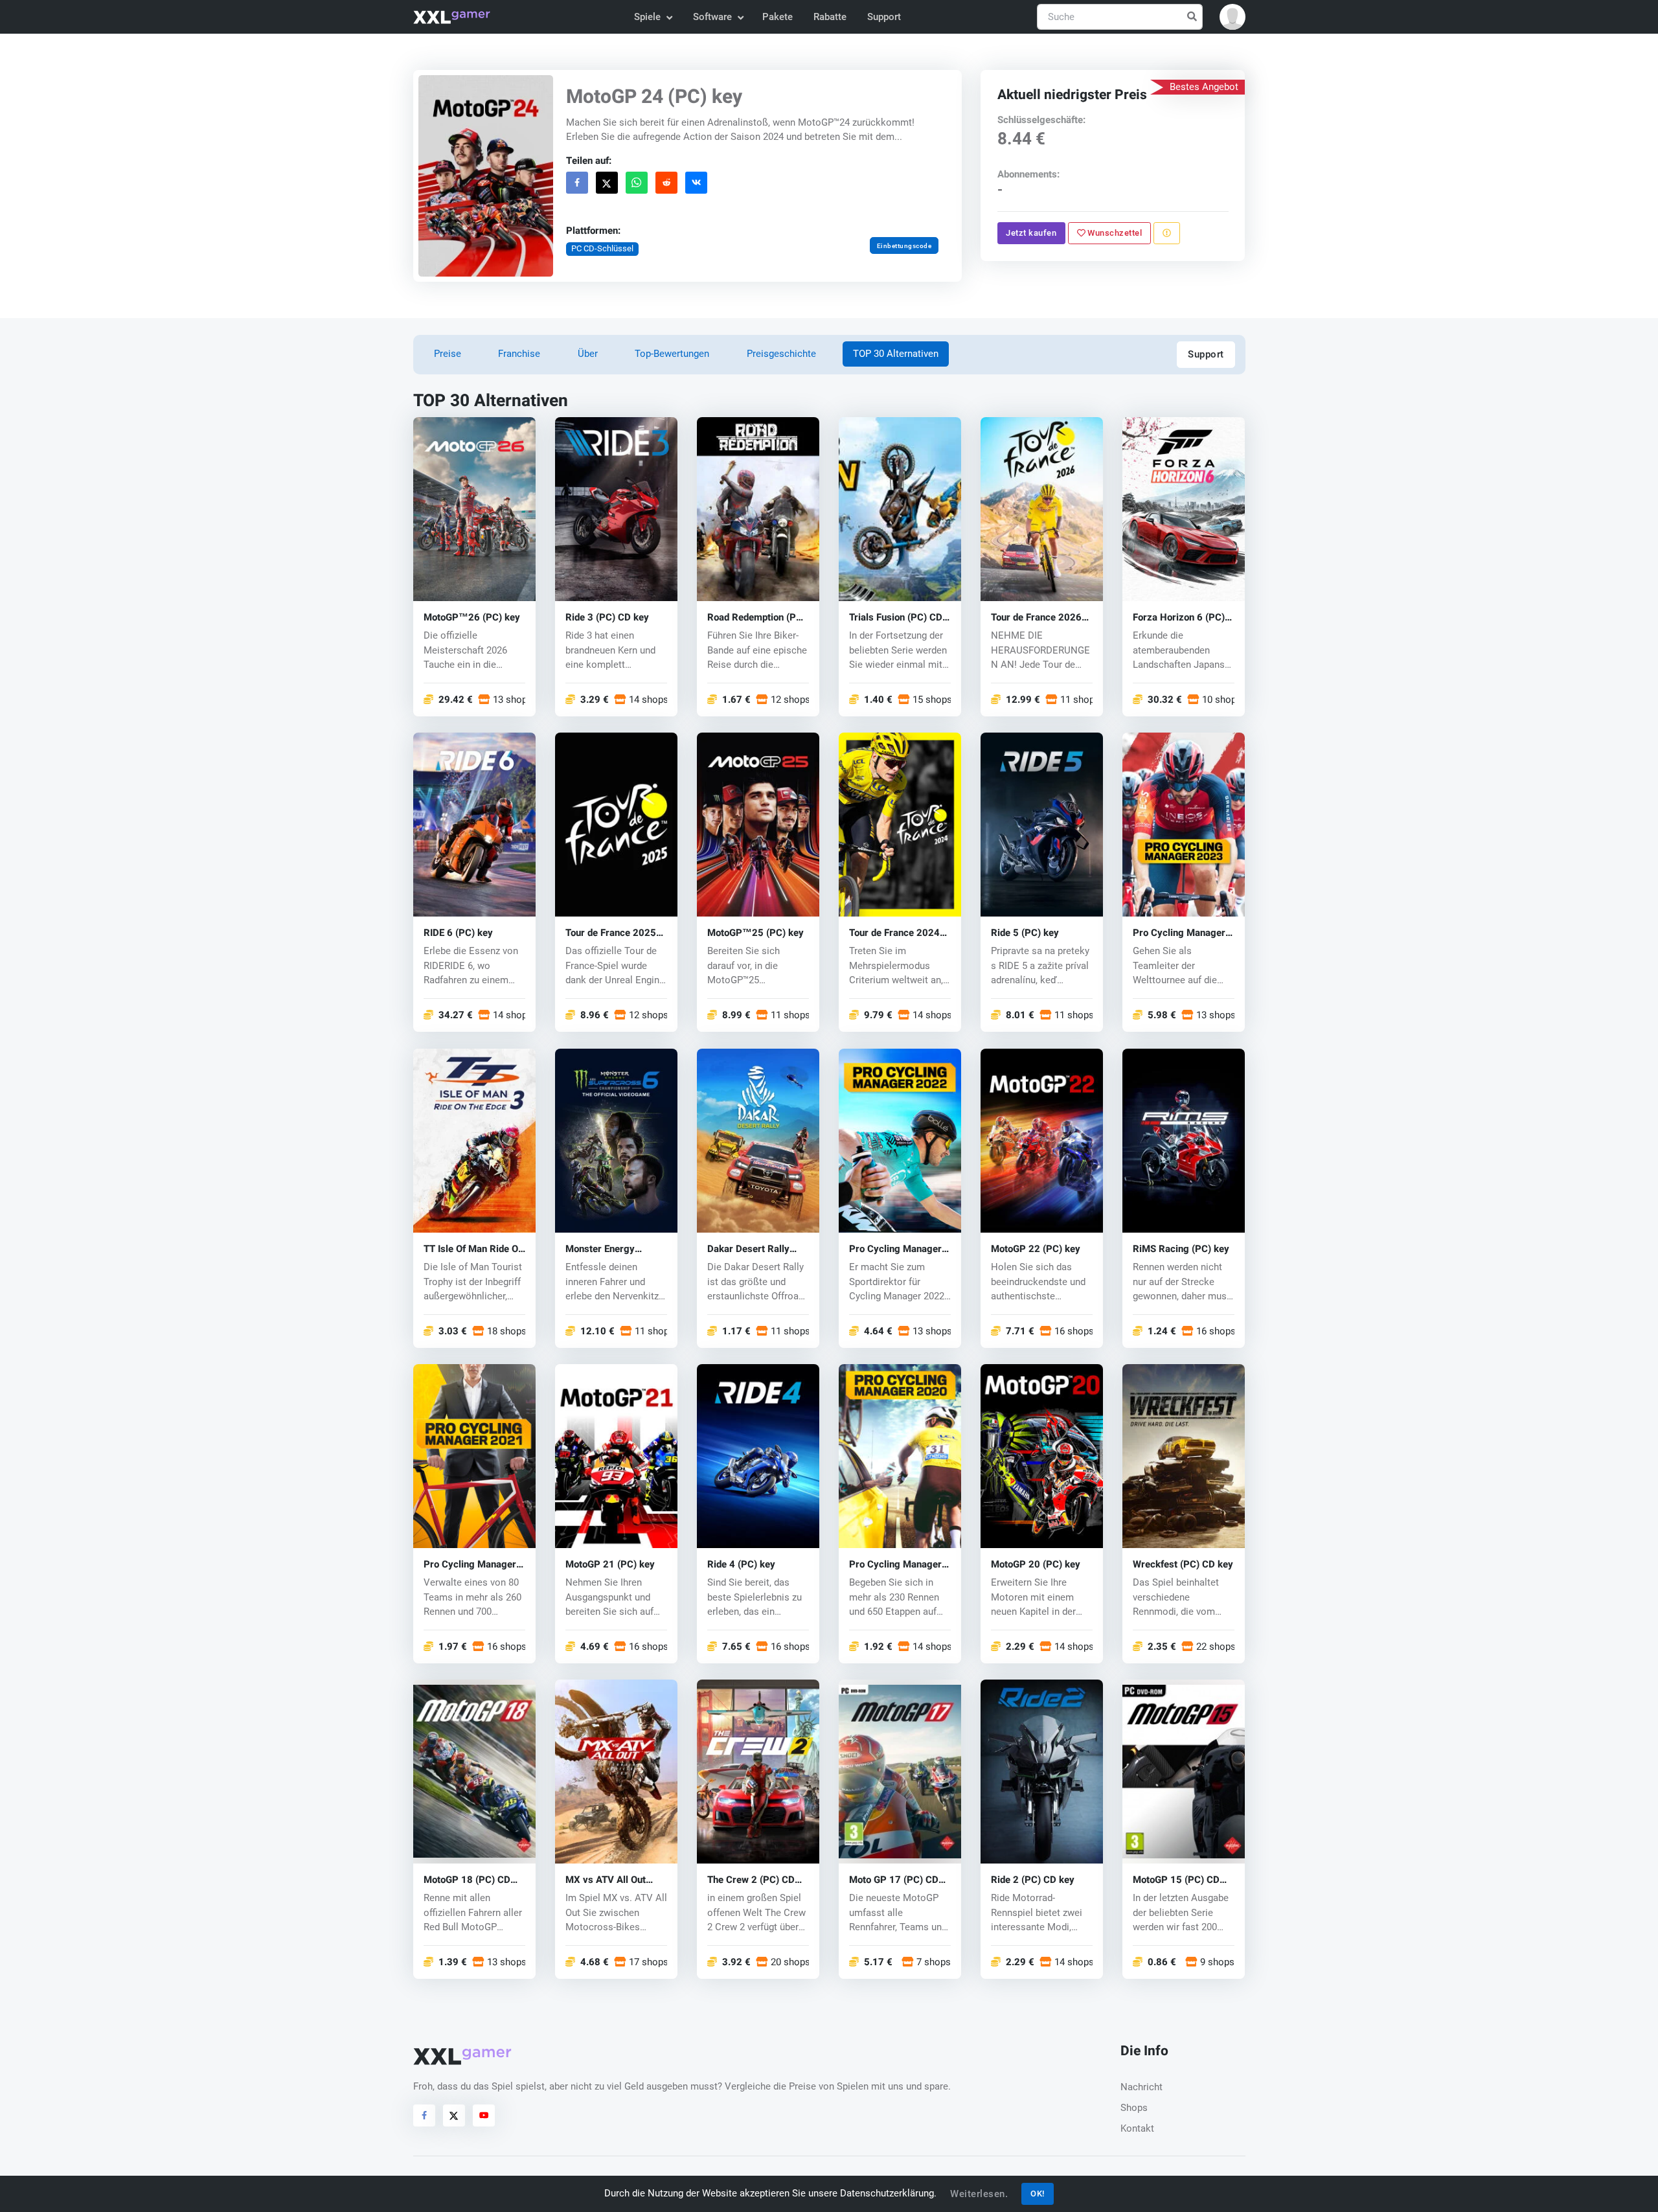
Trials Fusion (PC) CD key (896, 618)
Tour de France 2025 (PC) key (611, 933)
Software (712, 17)
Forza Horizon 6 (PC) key (1179, 618)
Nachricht (1141, 2087)
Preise (448, 354)
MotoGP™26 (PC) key (472, 618)
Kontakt (1137, 2128)
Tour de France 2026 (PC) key (1036, 618)
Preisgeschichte (781, 354)
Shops (1134, 2108)
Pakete (778, 17)
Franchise (519, 354)
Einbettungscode (904, 246)
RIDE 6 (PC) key (458, 933)
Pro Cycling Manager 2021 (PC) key (470, 1565)
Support (884, 17)
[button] (1232, 17)
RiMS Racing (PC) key (1181, 1249)
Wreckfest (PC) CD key (1183, 1565)
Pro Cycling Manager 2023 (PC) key (1179, 933)
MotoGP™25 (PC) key (755, 933)
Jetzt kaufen (1032, 233)
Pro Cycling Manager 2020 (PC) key (895, 1565)
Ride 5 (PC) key (1025, 933)
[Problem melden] (1167, 233)
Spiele (647, 17)
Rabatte (830, 17)
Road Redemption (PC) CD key (756, 618)
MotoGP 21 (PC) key (610, 1565)
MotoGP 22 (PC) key (1036, 1249)
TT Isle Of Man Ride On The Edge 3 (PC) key (473, 1249)
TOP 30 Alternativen (896, 354)
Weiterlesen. (979, 2194)
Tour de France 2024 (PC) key (894, 933)
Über (588, 354)
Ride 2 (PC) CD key (1033, 1880)
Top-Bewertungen (672, 354)
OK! (1038, 2194)
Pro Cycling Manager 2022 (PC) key (895, 1249)
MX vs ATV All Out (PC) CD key (606, 1880)
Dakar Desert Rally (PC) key (748, 1249)
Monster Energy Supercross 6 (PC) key (615, 1249)
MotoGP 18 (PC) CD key (467, 1880)
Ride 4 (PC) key (741, 1565)
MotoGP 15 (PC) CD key (1176, 1880)
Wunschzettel (1114, 233)
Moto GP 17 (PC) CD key (894, 1880)
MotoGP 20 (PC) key (1036, 1565)
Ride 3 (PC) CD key (607, 618)
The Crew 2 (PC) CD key (751, 1880)
